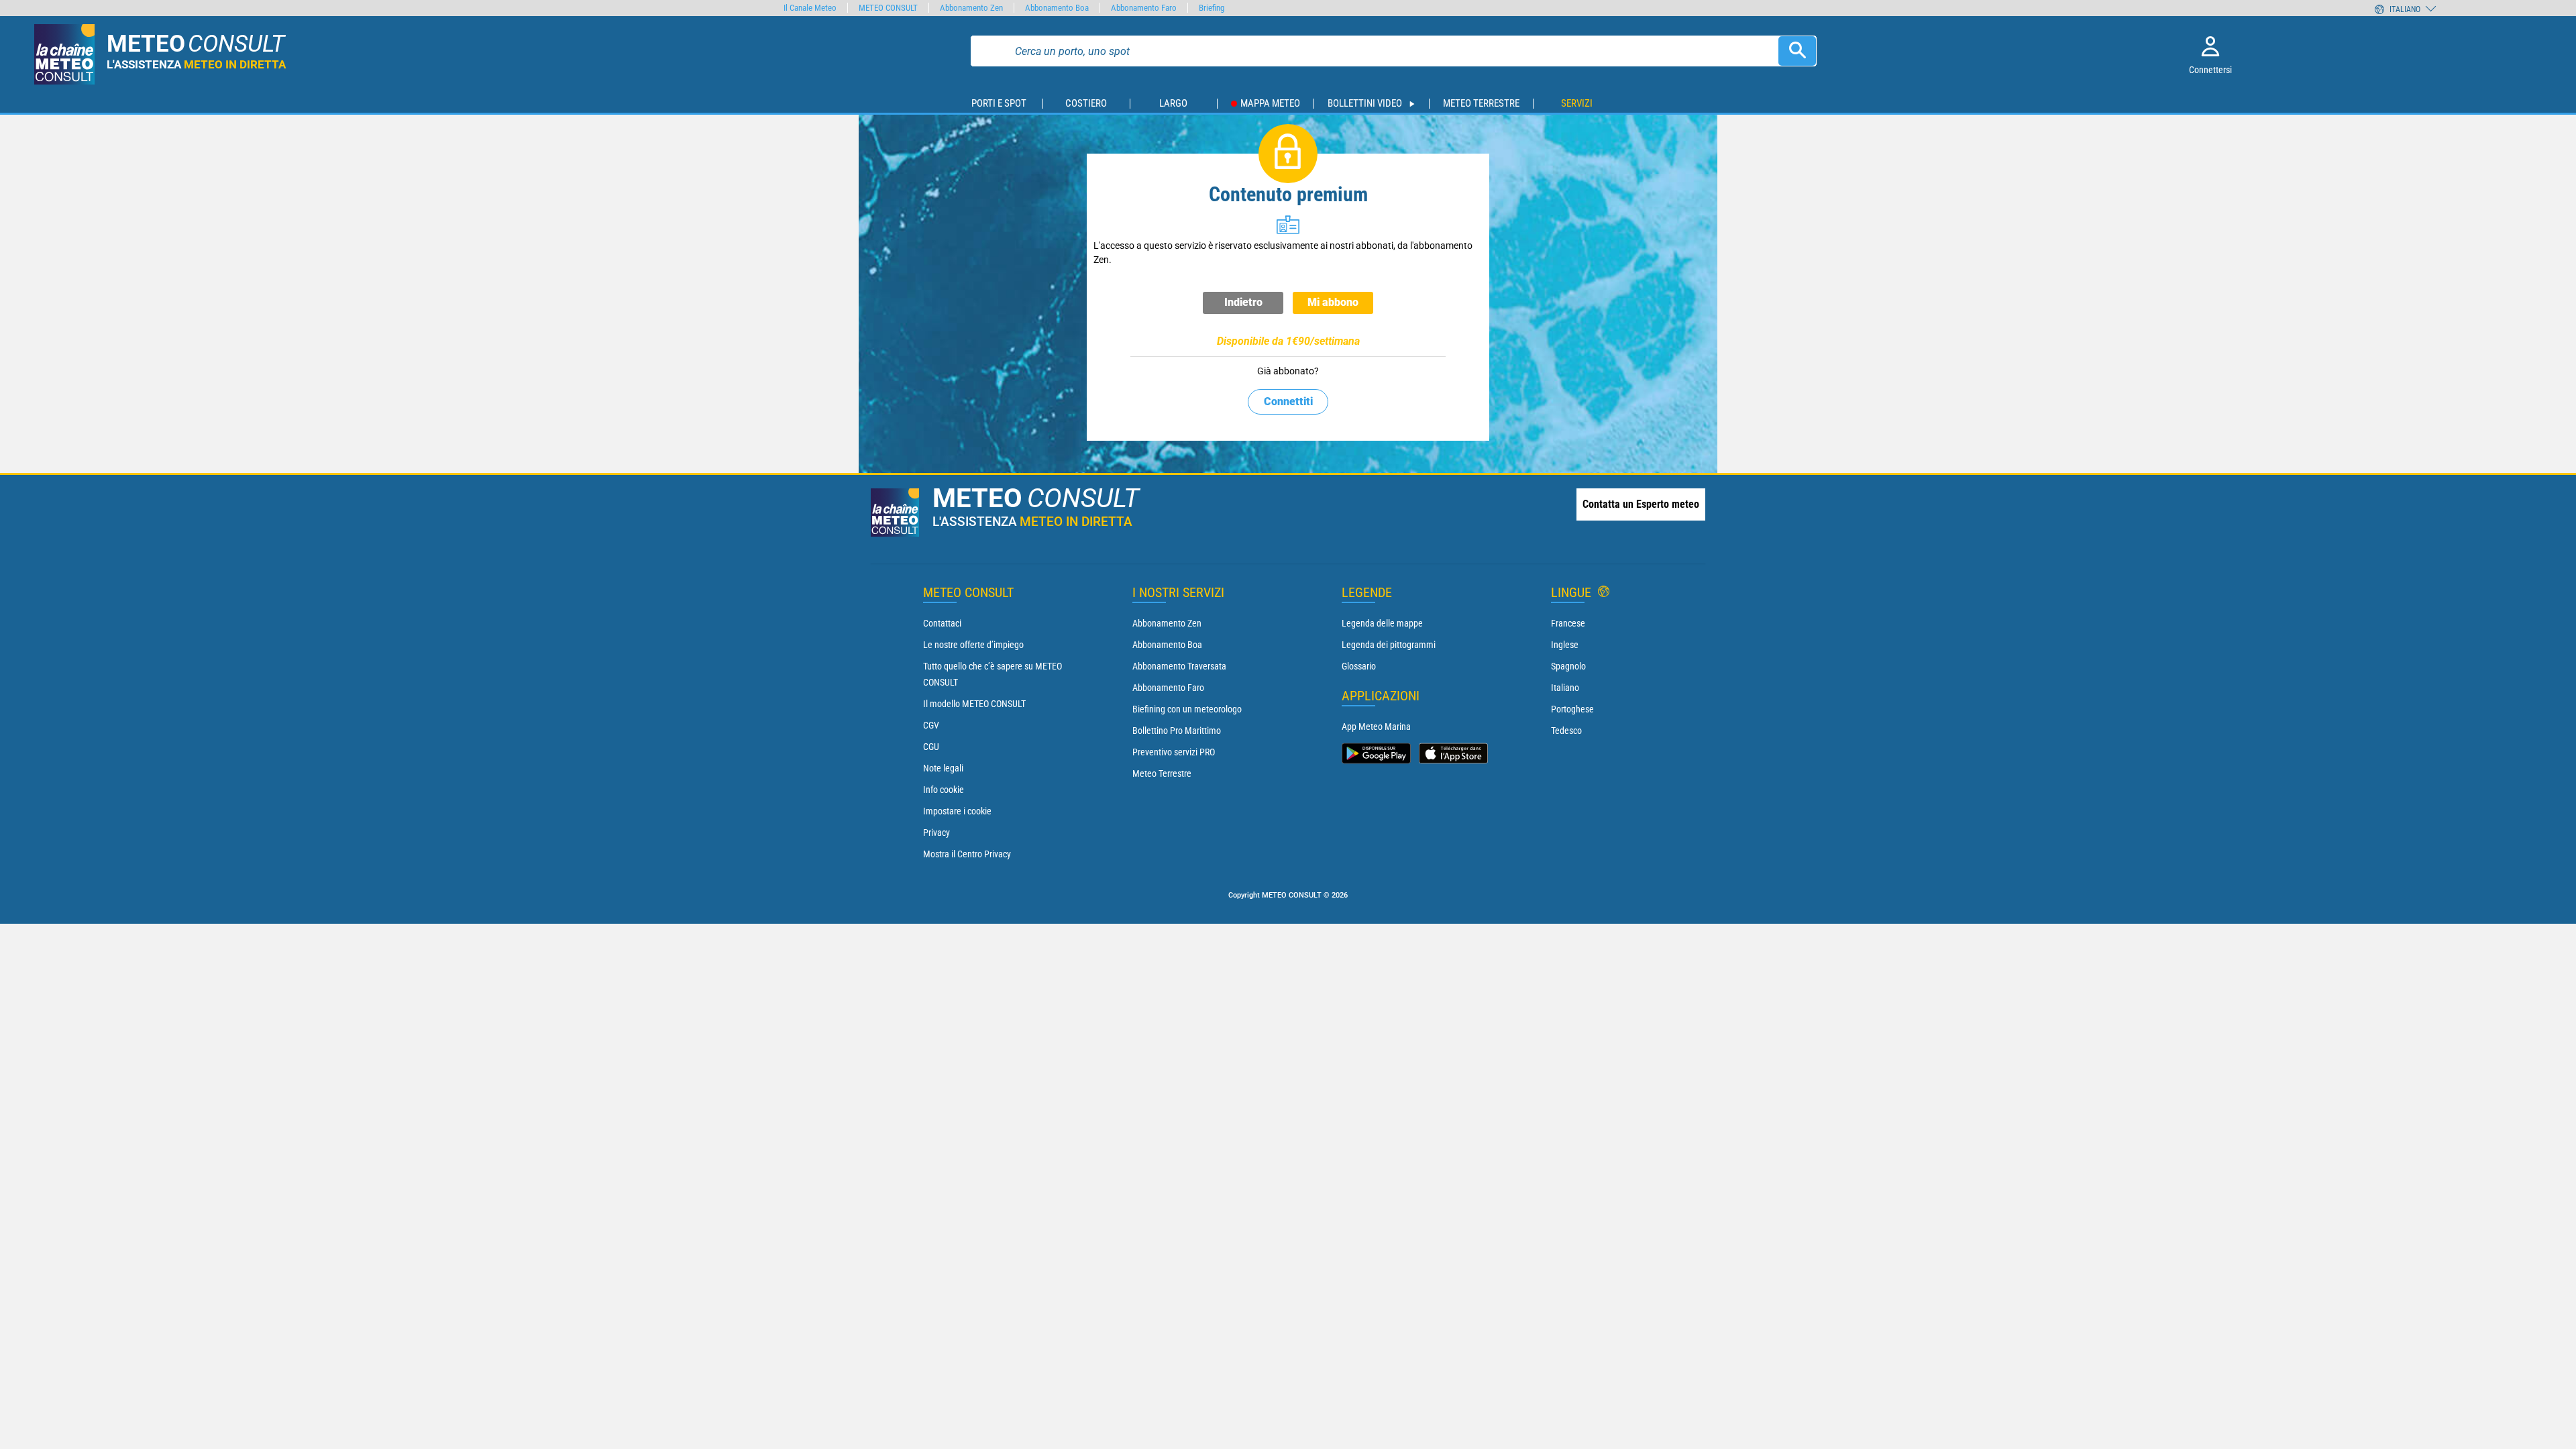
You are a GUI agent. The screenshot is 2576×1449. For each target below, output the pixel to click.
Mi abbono (1333, 302)
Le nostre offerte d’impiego (973, 645)
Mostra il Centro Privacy (967, 854)
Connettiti (1288, 401)
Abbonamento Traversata (1179, 666)
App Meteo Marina (1376, 727)
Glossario (1359, 666)
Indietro (1243, 302)
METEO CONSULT (888, 8)
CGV (931, 725)
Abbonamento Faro (1168, 688)
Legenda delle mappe (1382, 623)
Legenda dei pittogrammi (1389, 645)
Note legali (943, 768)
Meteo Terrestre (1162, 773)
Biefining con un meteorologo (1187, 709)
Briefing (1212, 8)
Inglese (1565, 645)
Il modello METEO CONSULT (974, 704)
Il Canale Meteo (810, 8)
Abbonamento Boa (1167, 645)
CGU (931, 747)
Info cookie (944, 790)
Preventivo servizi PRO (1174, 752)
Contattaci (942, 623)
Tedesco (1566, 731)
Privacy (936, 833)
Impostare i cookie (957, 811)
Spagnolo (1568, 666)
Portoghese (1572, 709)
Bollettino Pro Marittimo (1177, 731)
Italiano (1565, 688)
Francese (1568, 623)
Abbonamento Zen (1167, 623)
